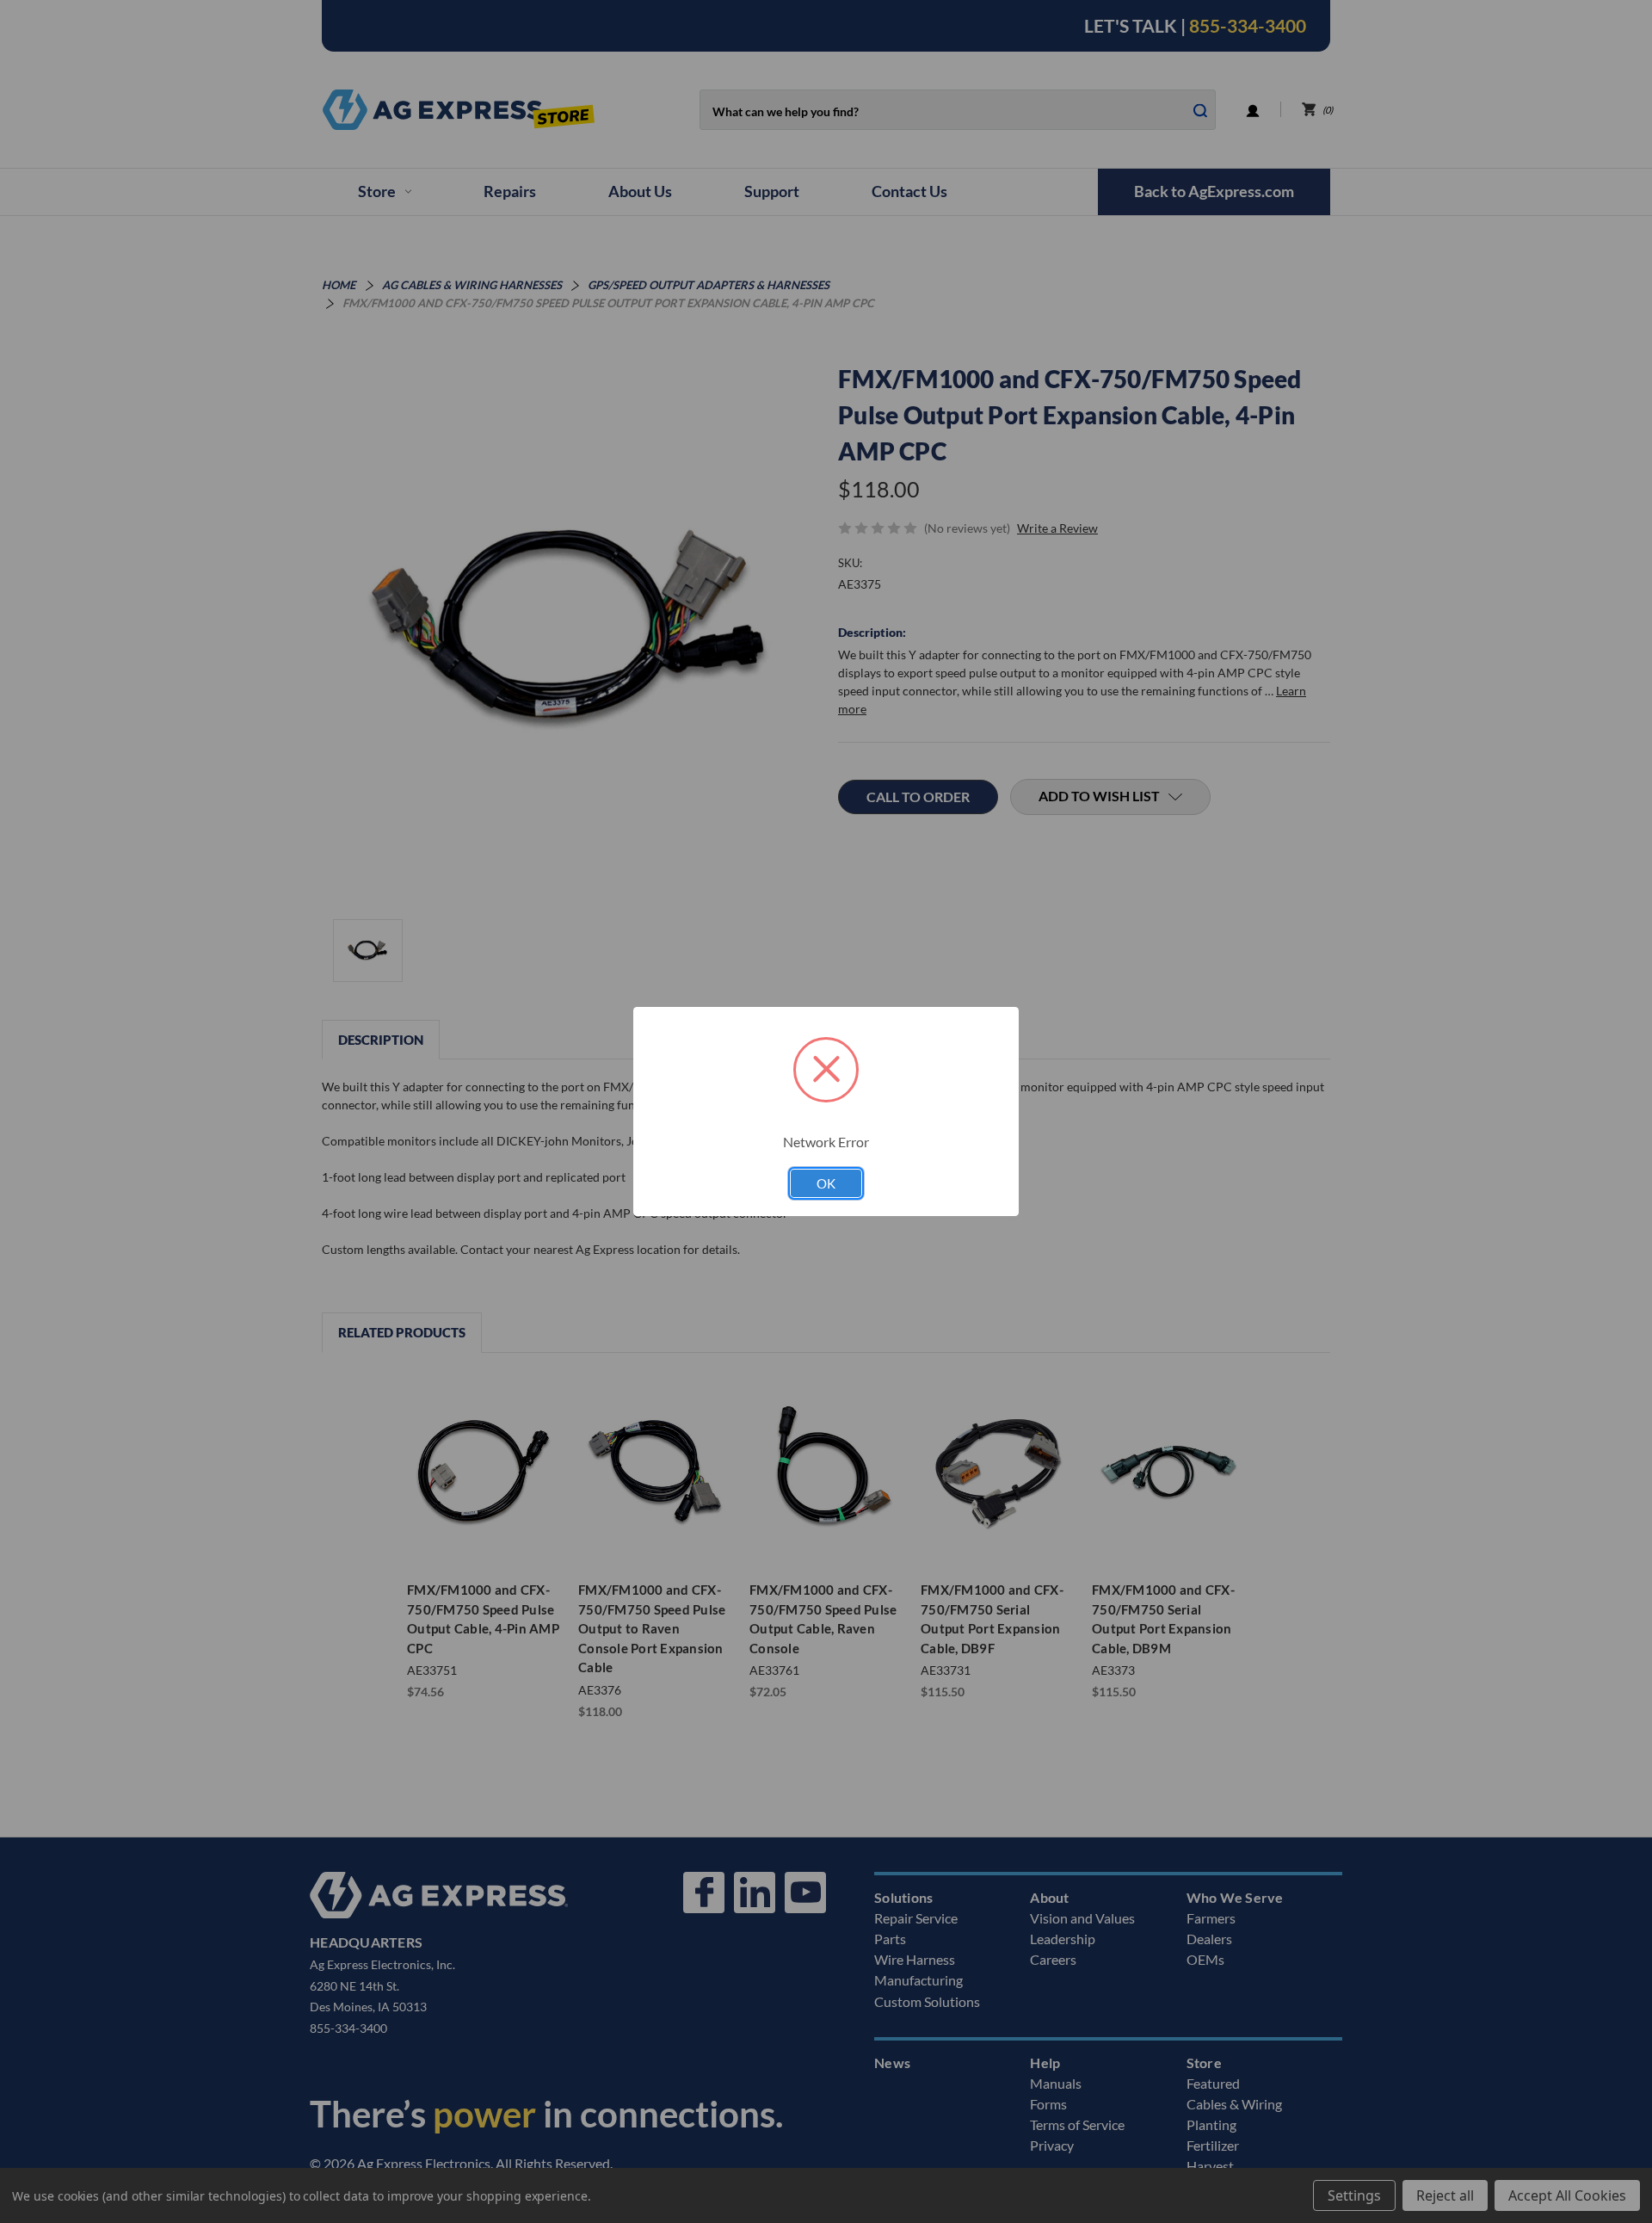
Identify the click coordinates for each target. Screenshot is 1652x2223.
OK (826, 1183)
